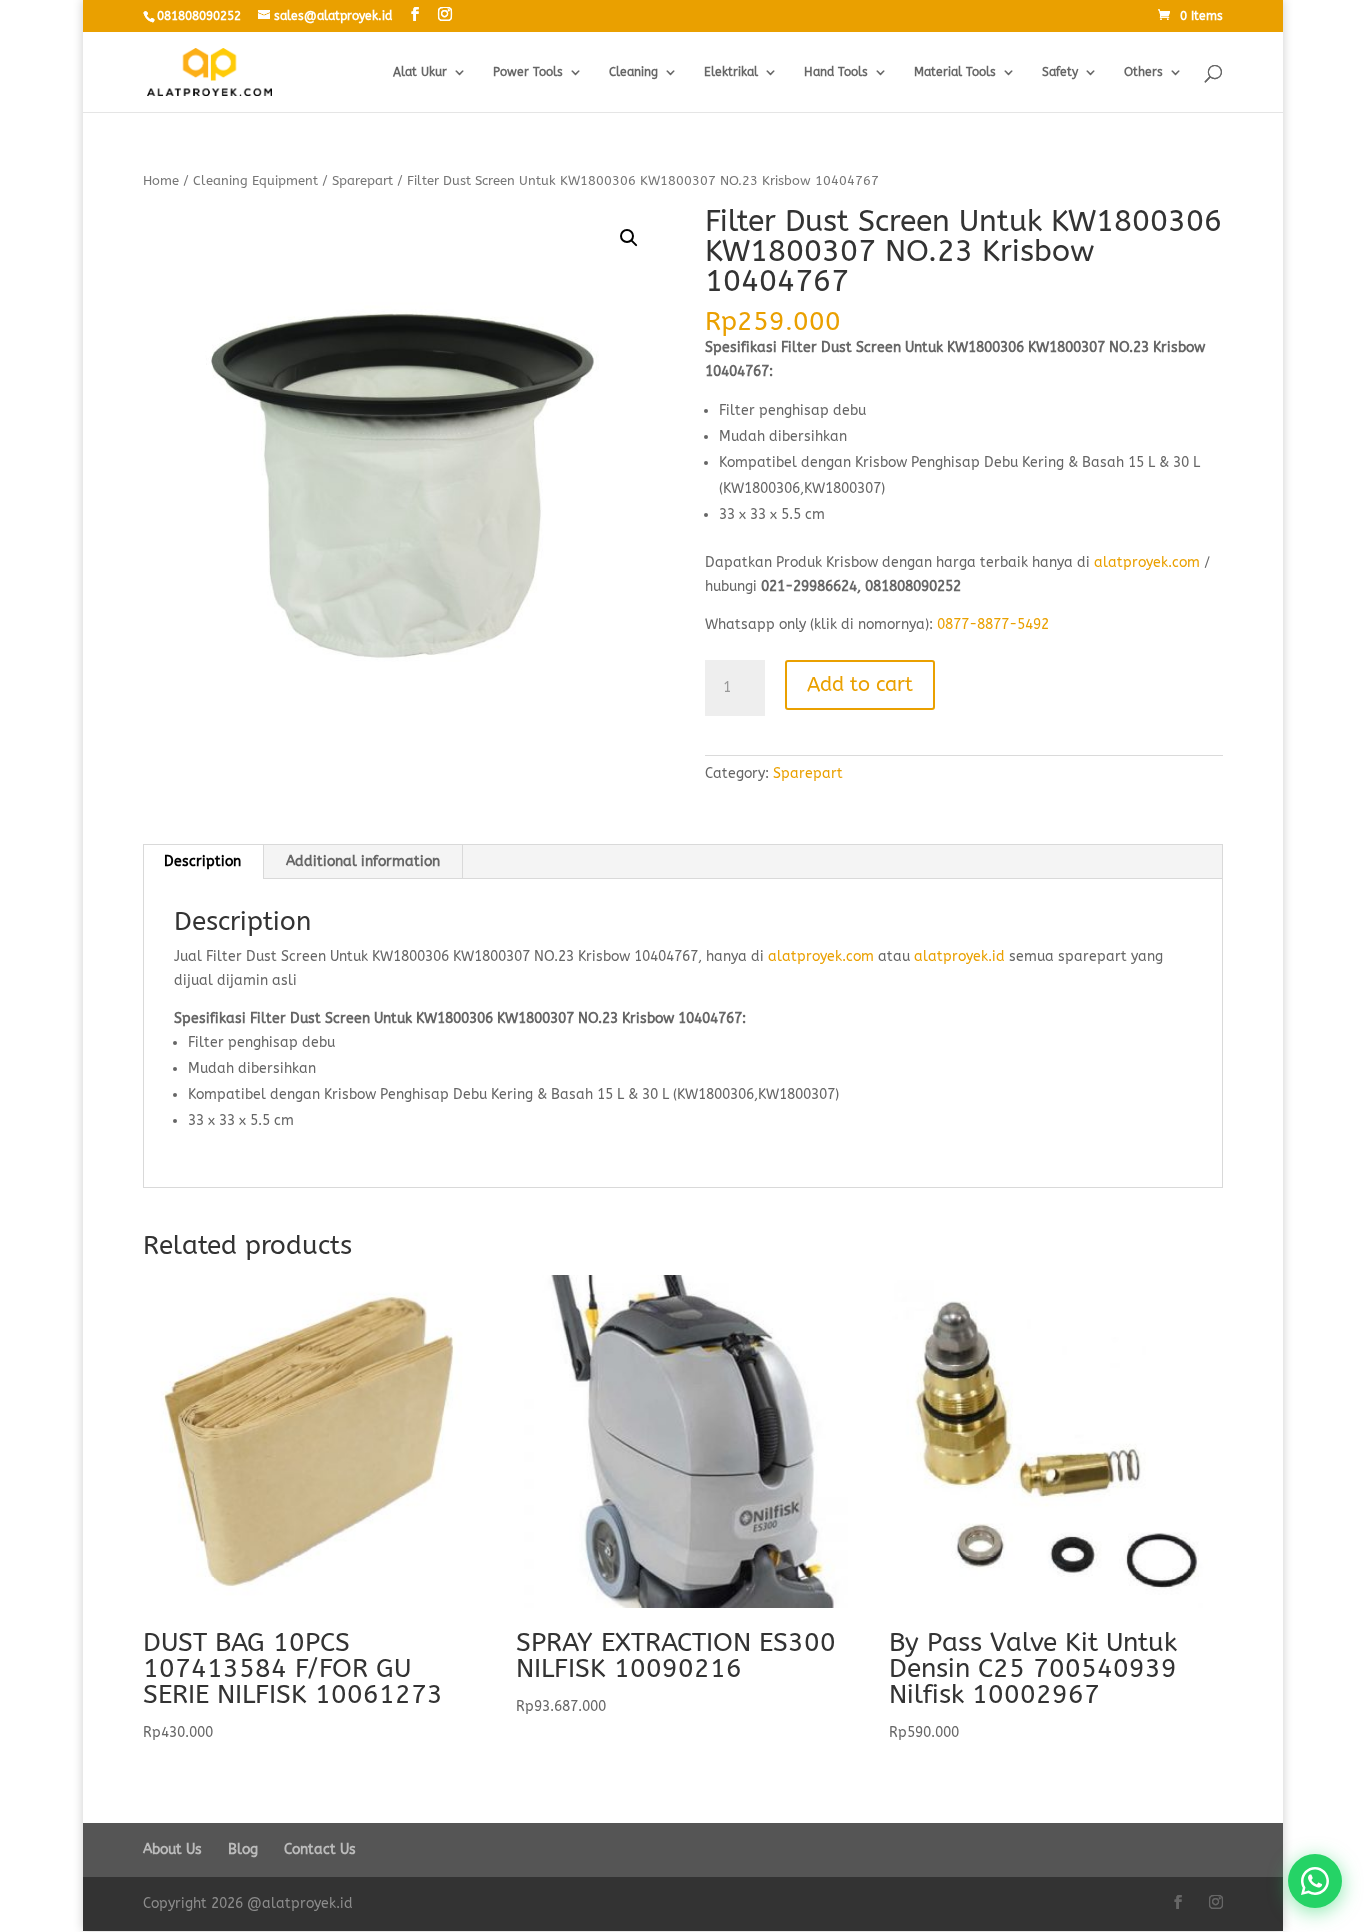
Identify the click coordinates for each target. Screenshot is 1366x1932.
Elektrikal (731, 72)
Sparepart (362, 180)
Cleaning (633, 72)
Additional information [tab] (363, 861)
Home (161, 180)
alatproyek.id (959, 956)
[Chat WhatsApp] (1315, 1881)
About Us (172, 1849)
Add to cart (860, 684)
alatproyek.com (1147, 562)
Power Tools (528, 72)
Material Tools (955, 72)
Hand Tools (836, 72)
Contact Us (320, 1849)
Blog (243, 1849)
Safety (1060, 72)
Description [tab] (202, 861)
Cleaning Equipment (255, 180)
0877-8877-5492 (993, 624)
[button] (629, 238)
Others (1143, 72)
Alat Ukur (420, 72)
